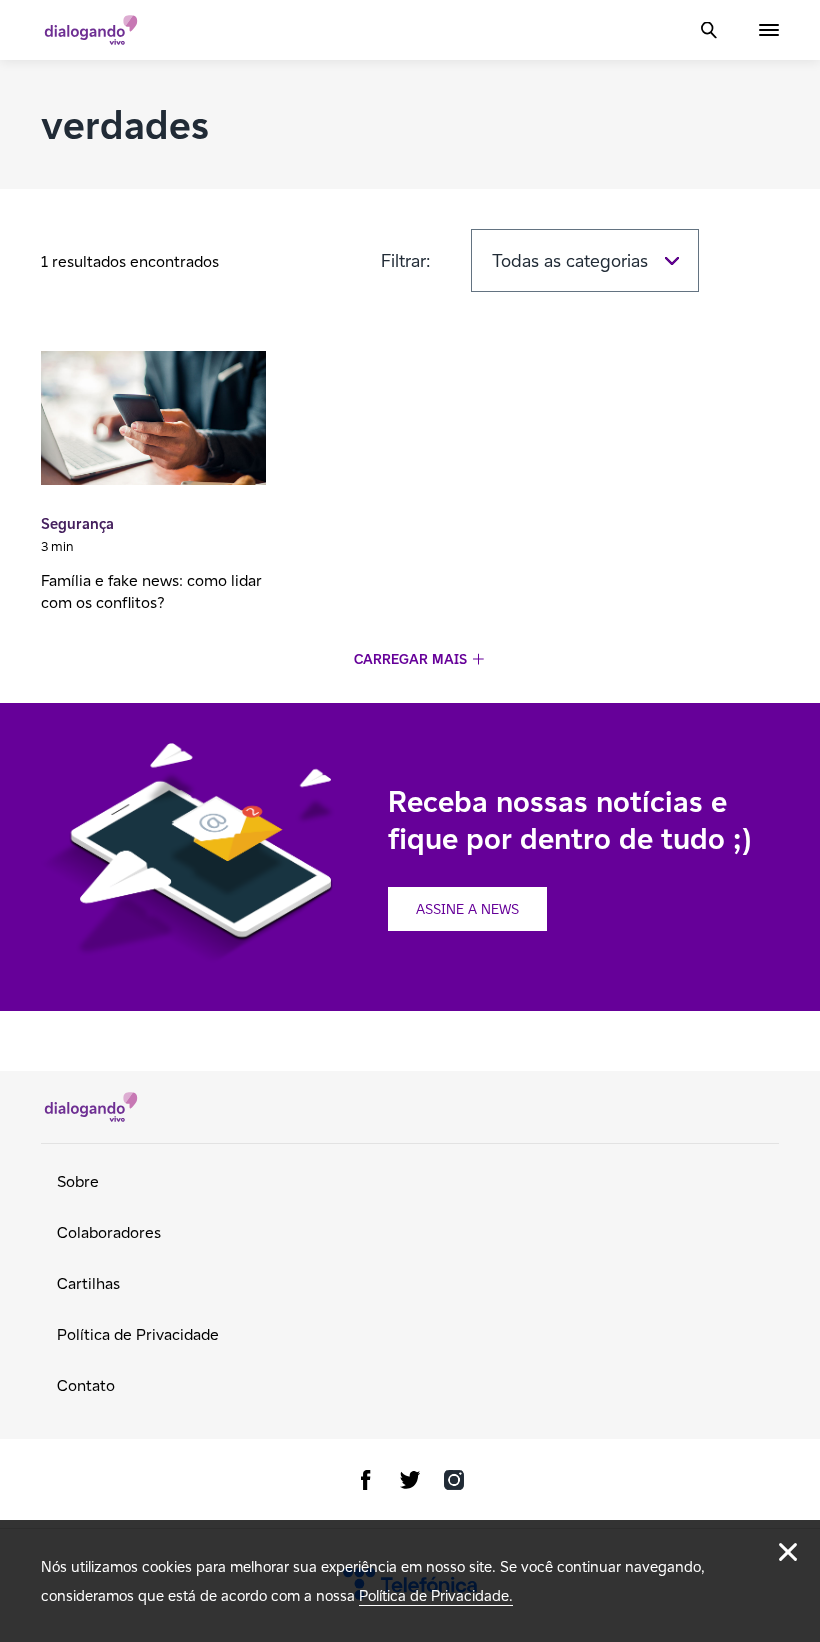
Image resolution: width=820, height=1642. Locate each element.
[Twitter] (410, 1483)
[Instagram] (454, 1483)
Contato (86, 1385)
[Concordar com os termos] (788, 1552)
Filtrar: (406, 260)
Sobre (78, 1181)
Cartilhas (88, 1283)
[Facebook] (366, 1483)
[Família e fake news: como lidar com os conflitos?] (153, 420)
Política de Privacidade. (436, 1595)
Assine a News (467, 909)
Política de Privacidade (138, 1334)
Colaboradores (109, 1232)
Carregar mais (410, 659)
